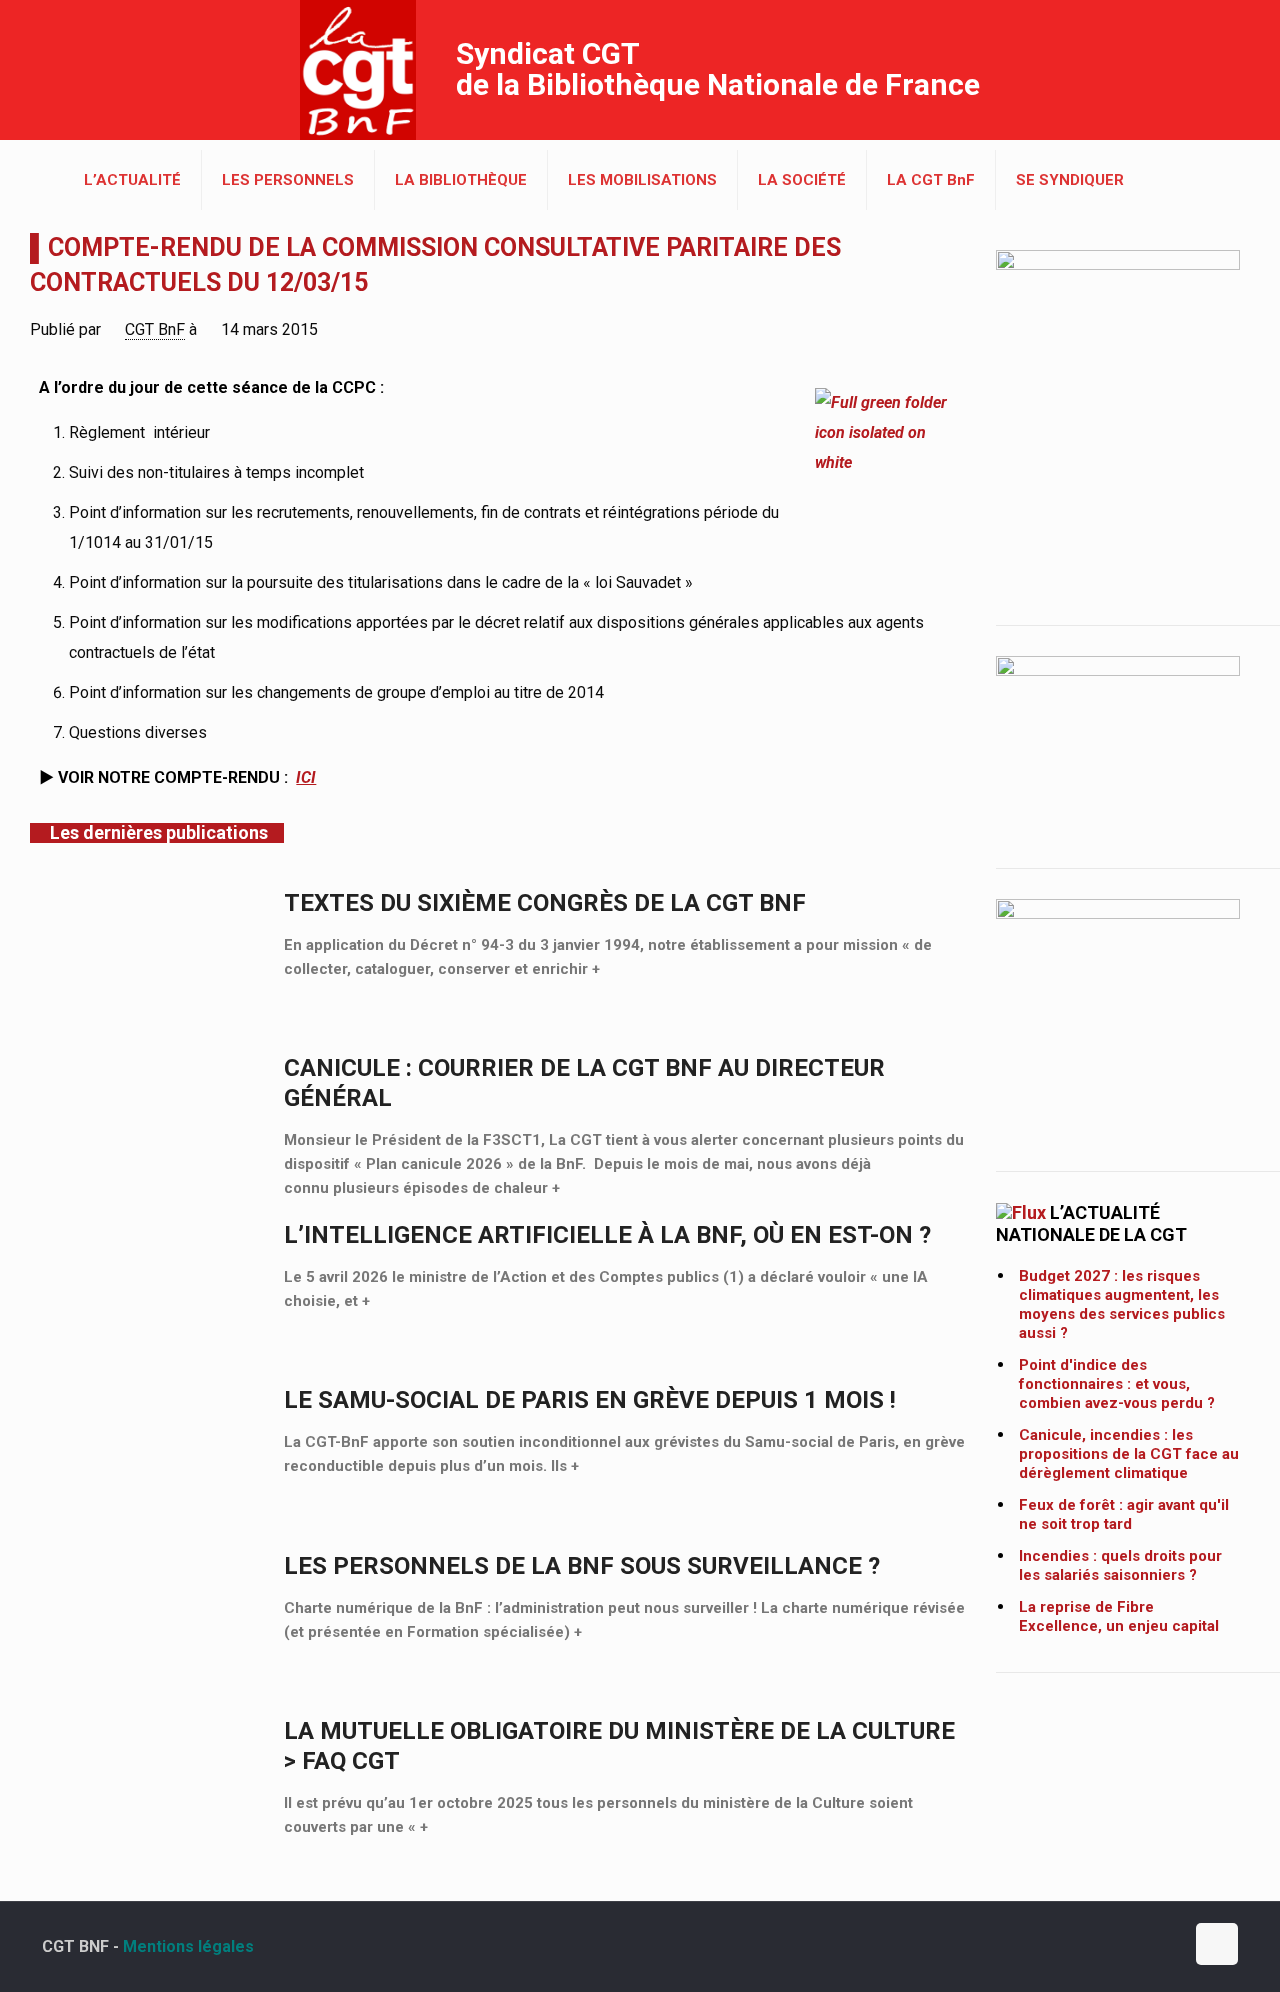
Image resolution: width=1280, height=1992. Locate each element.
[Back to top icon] (1217, 1944)
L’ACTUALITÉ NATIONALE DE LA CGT (1091, 1223)
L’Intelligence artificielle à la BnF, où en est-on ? (607, 1235)
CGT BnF (155, 329)
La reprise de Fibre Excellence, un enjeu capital (1119, 1616)
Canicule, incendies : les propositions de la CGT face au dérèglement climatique (1129, 1454)
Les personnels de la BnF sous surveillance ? (582, 1566)
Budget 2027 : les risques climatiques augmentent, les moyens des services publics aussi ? (1122, 1304)
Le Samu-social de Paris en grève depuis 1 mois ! (590, 1400)
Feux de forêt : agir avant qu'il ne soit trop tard (1124, 1514)
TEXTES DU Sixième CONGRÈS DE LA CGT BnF (545, 903)
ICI (306, 777)
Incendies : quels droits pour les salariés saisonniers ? (1120, 1565)
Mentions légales (188, 1946)
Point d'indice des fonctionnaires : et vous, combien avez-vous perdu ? (1117, 1384)
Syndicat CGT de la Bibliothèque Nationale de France (718, 69)
